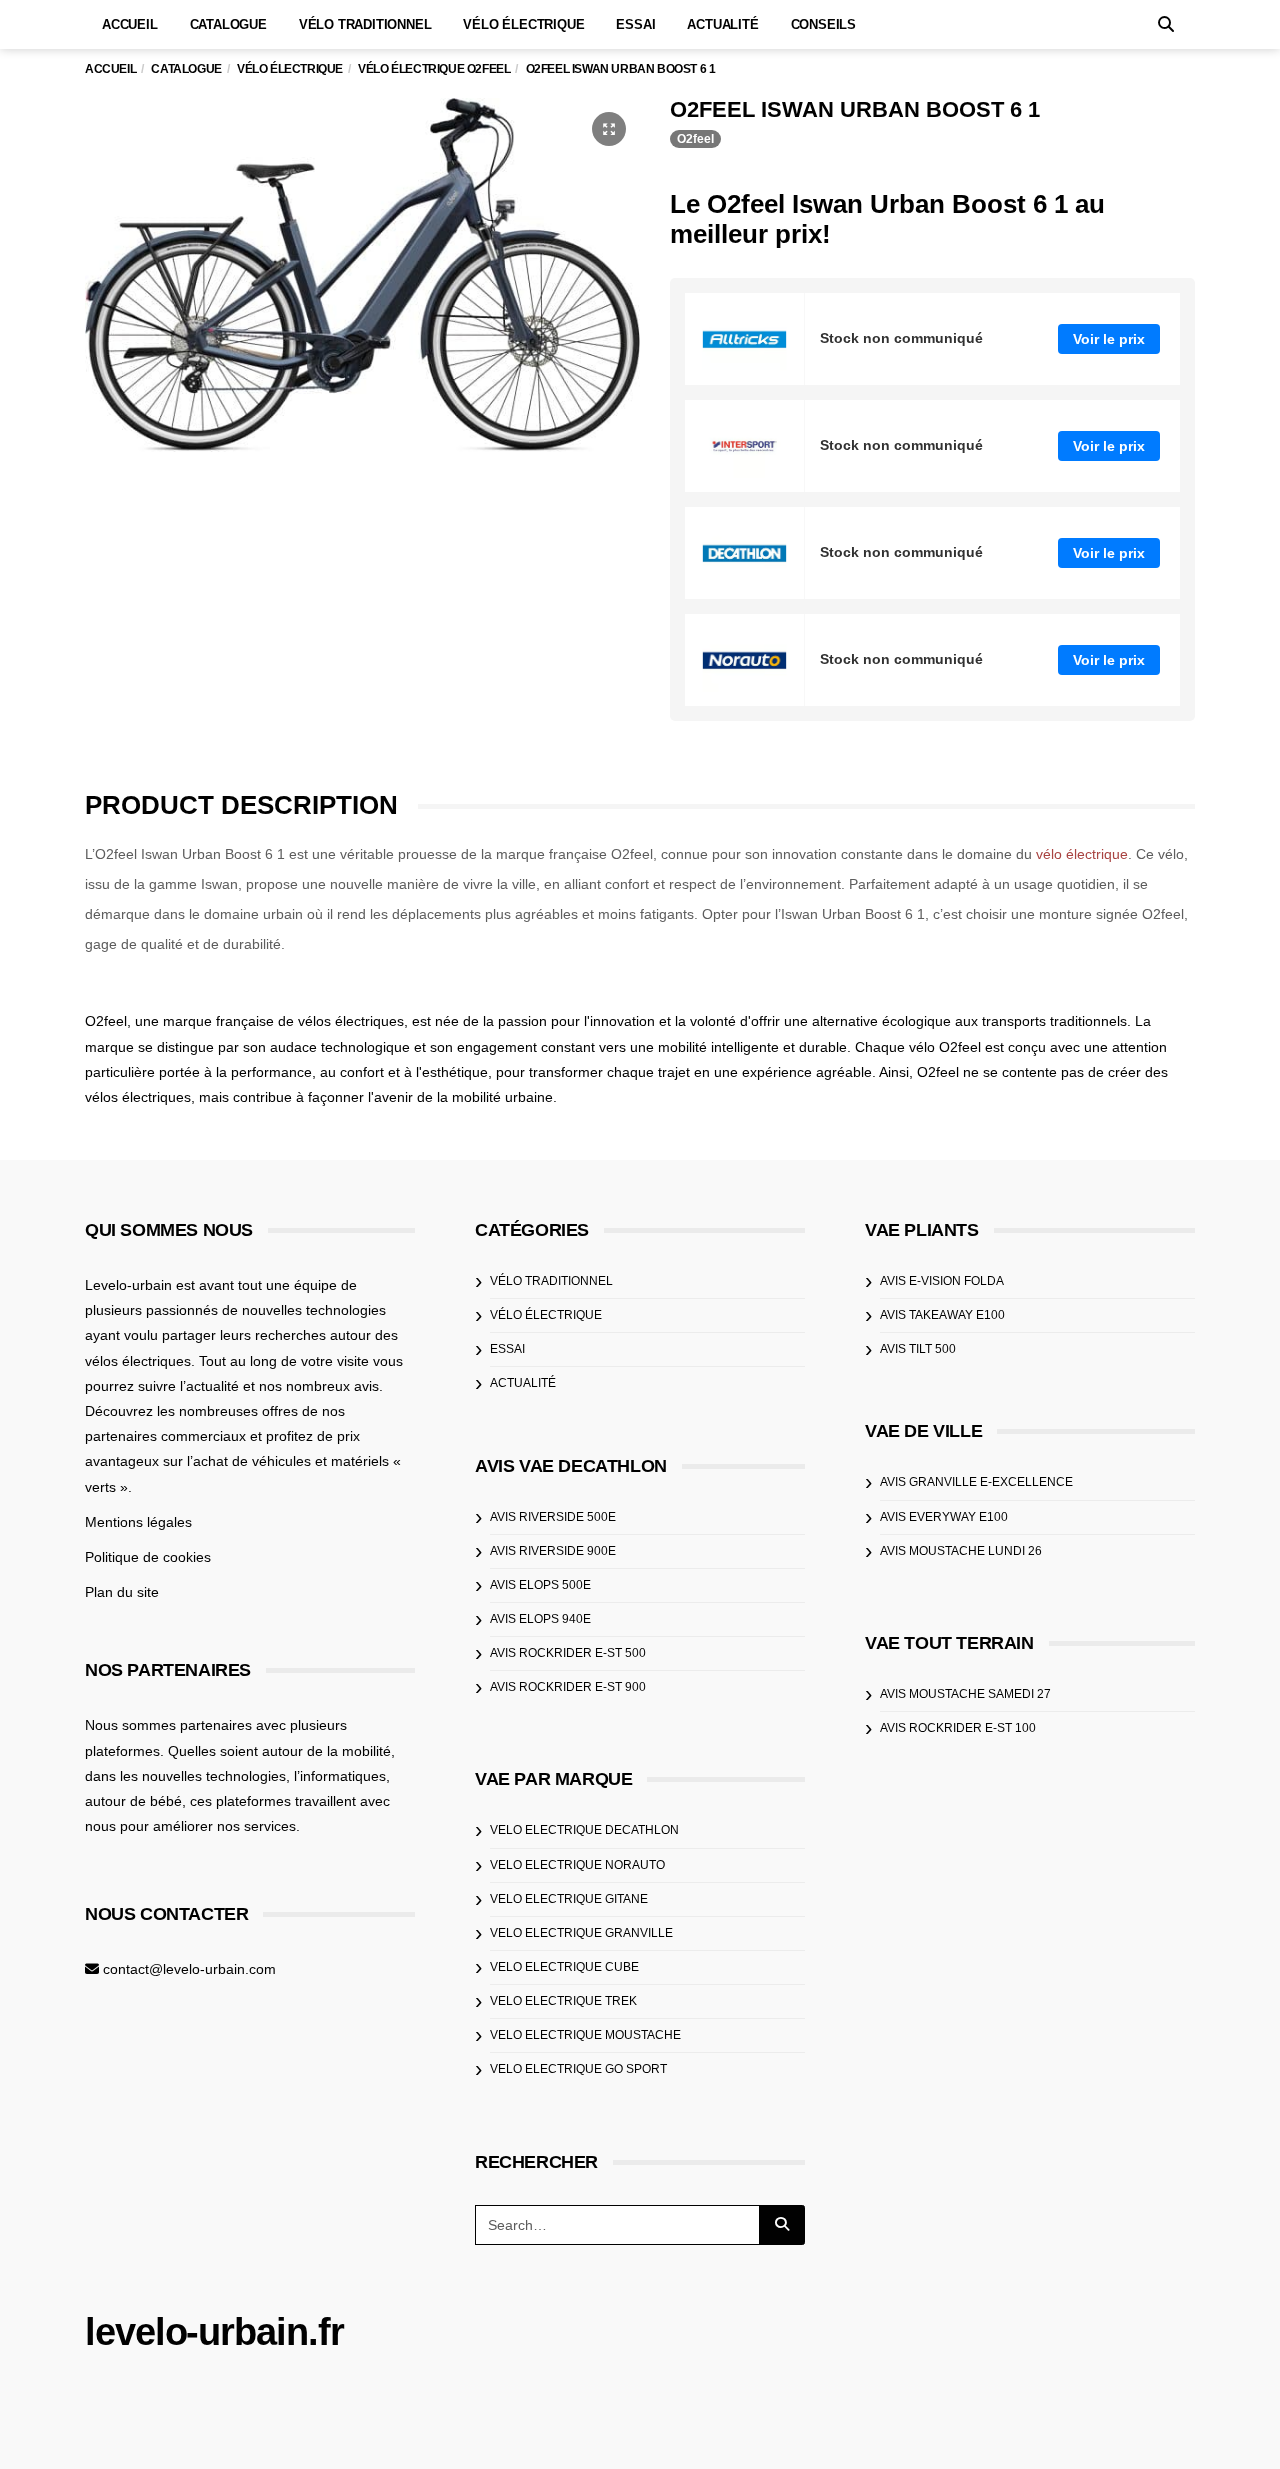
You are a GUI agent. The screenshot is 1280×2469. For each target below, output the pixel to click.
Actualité (722, 24)
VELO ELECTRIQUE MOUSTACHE (585, 2035)
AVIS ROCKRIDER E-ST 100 (958, 1728)
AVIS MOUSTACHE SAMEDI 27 (965, 1694)
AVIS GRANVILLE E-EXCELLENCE (976, 1482)
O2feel (695, 139)
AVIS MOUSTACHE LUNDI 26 (961, 1551)
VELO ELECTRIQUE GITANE (569, 1899)
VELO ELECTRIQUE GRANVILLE (581, 1933)
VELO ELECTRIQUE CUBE (564, 1967)
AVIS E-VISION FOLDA (942, 1281)
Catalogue (228, 24)
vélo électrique (1082, 854)
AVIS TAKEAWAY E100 (942, 1315)
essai (507, 1349)
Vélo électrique (523, 24)
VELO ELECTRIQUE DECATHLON (584, 1830)
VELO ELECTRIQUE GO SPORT (578, 2069)
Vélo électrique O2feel (434, 69)
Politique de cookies (148, 1557)
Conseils (823, 24)
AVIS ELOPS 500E (540, 1585)
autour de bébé (133, 1801)
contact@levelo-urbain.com (189, 1969)
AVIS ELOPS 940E (540, 1619)
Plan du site (122, 1592)
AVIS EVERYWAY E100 (944, 1517)
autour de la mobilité (326, 1751)
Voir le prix (1109, 339)
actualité (523, 1383)
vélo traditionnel (551, 1281)
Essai (635, 24)
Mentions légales (138, 1522)
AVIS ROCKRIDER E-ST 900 (568, 1687)
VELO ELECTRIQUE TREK (563, 2001)
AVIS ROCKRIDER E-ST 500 (568, 1653)
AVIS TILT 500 (918, 1349)
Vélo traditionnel (365, 24)
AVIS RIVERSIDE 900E (553, 1551)
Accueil (130, 24)
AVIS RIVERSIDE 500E (553, 1517)
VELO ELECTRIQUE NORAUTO (577, 1865)
